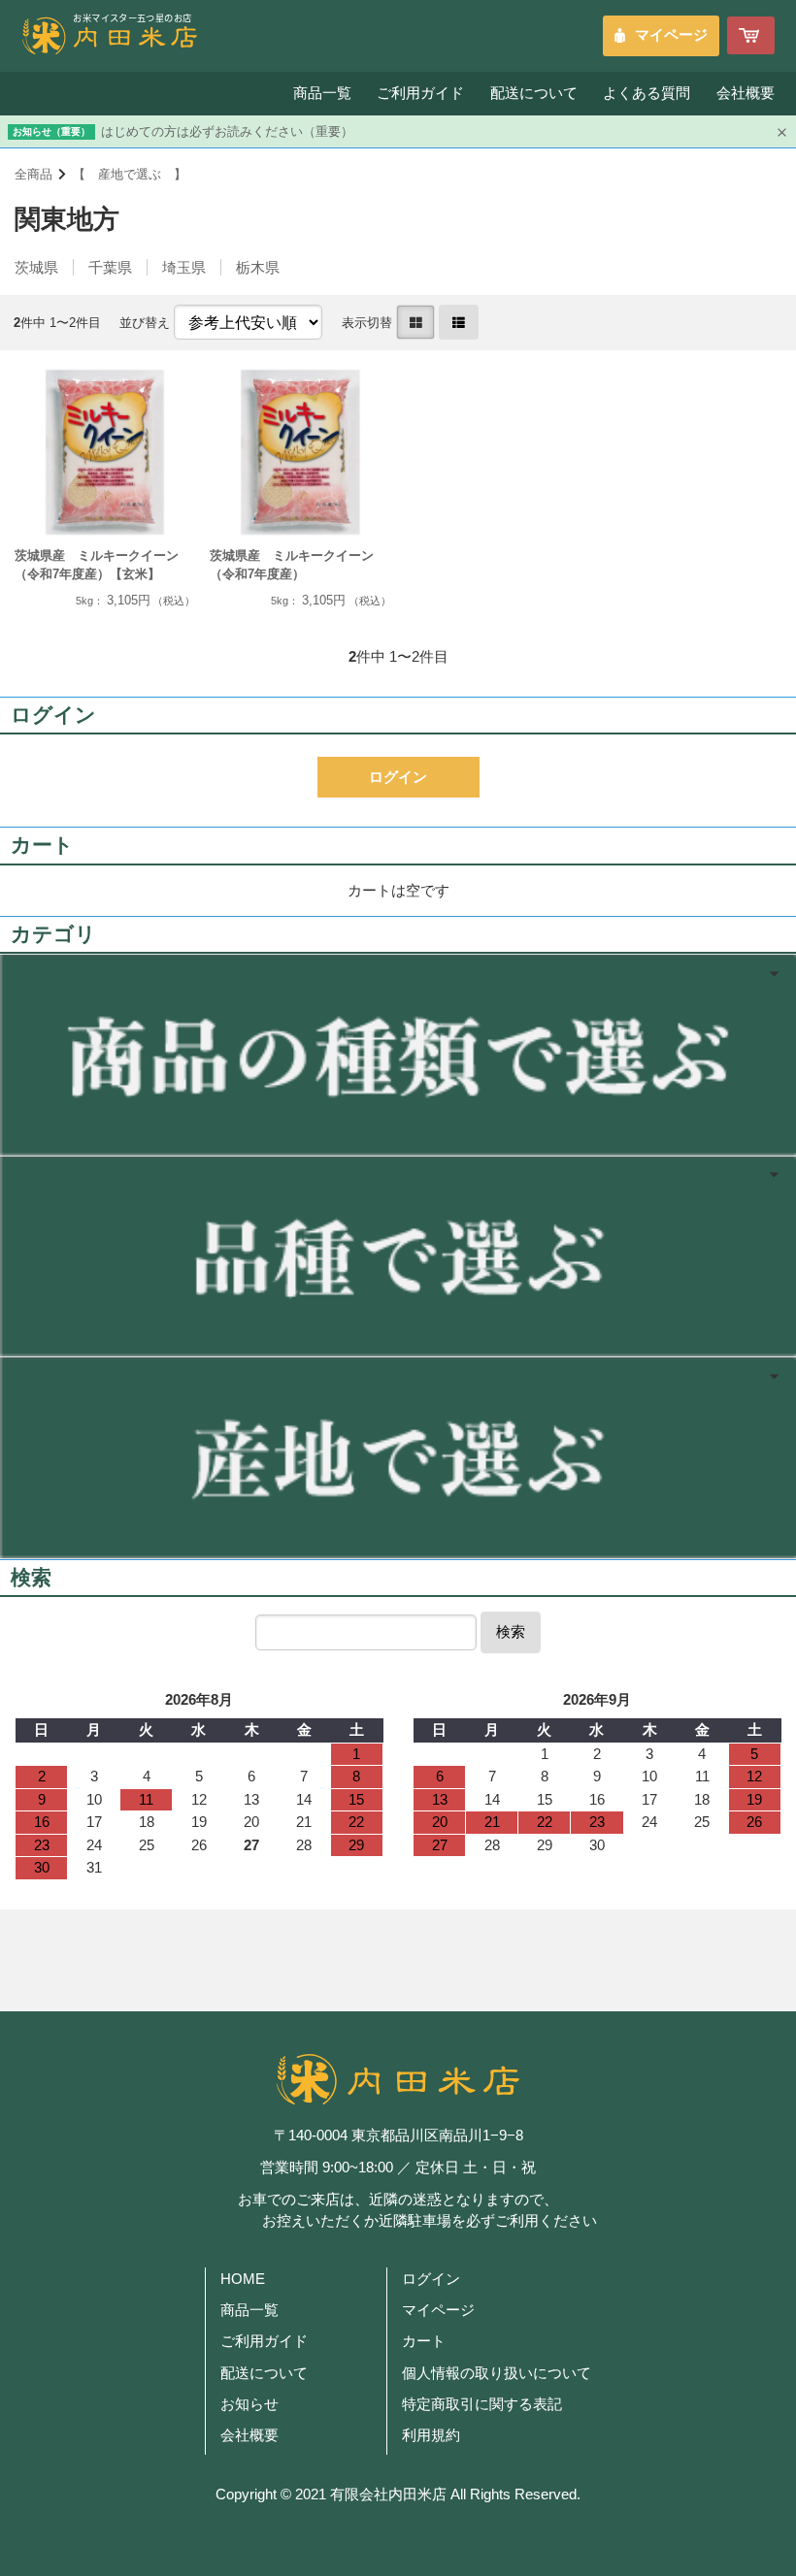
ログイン (431, 2279)
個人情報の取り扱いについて (497, 2373)
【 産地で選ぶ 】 (130, 174)
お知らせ (249, 2404)
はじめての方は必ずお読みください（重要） (227, 131)
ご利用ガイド (420, 93)
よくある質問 (647, 93)
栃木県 (258, 267)
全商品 (33, 174)
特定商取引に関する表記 (482, 2404)
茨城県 (36, 267)
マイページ (671, 35)
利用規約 (431, 2435)
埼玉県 (184, 267)
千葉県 (110, 267)
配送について (534, 93)
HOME (243, 2279)
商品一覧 (322, 93)
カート (424, 2341)
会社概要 (746, 93)
